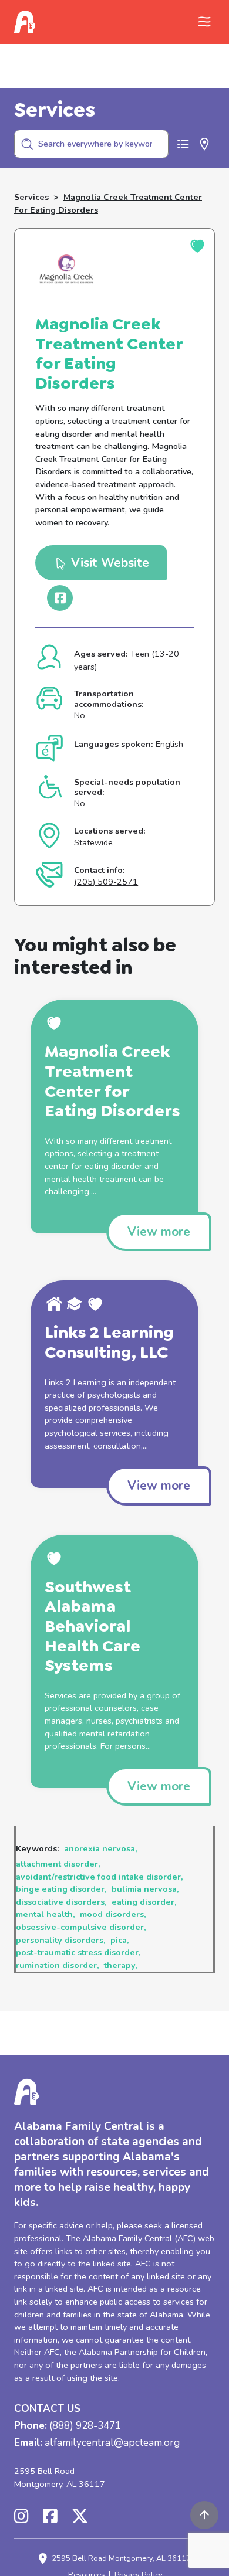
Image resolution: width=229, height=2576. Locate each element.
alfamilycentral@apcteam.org (112, 2443)
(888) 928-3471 (85, 2426)
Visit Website (108, 563)
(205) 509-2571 (106, 882)
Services (31, 197)
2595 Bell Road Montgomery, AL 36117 (60, 2478)
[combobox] (91, 144)
